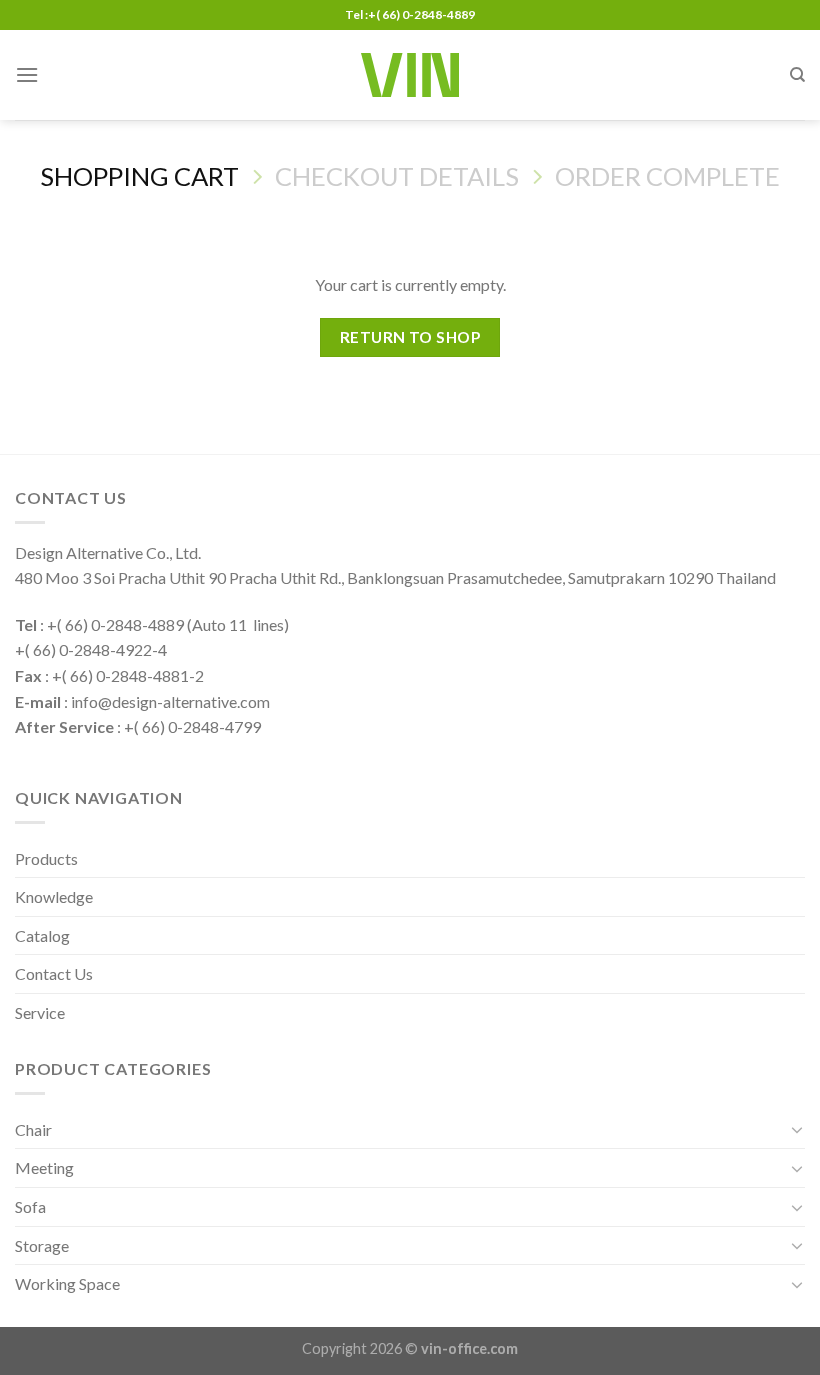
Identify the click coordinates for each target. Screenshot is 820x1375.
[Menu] (27, 74)
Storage (42, 1245)
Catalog (42, 935)
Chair (33, 1129)
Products (46, 858)
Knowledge (54, 896)
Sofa (30, 1206)
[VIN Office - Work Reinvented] (410, 75)
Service (40, 1012)
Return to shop (410, 337)
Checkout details (397, 176)
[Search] (797, 75)
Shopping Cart (139, 176)
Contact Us (54, 973)
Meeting (44, 1167)
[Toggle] (797, 1129)
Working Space (67, 1283)
